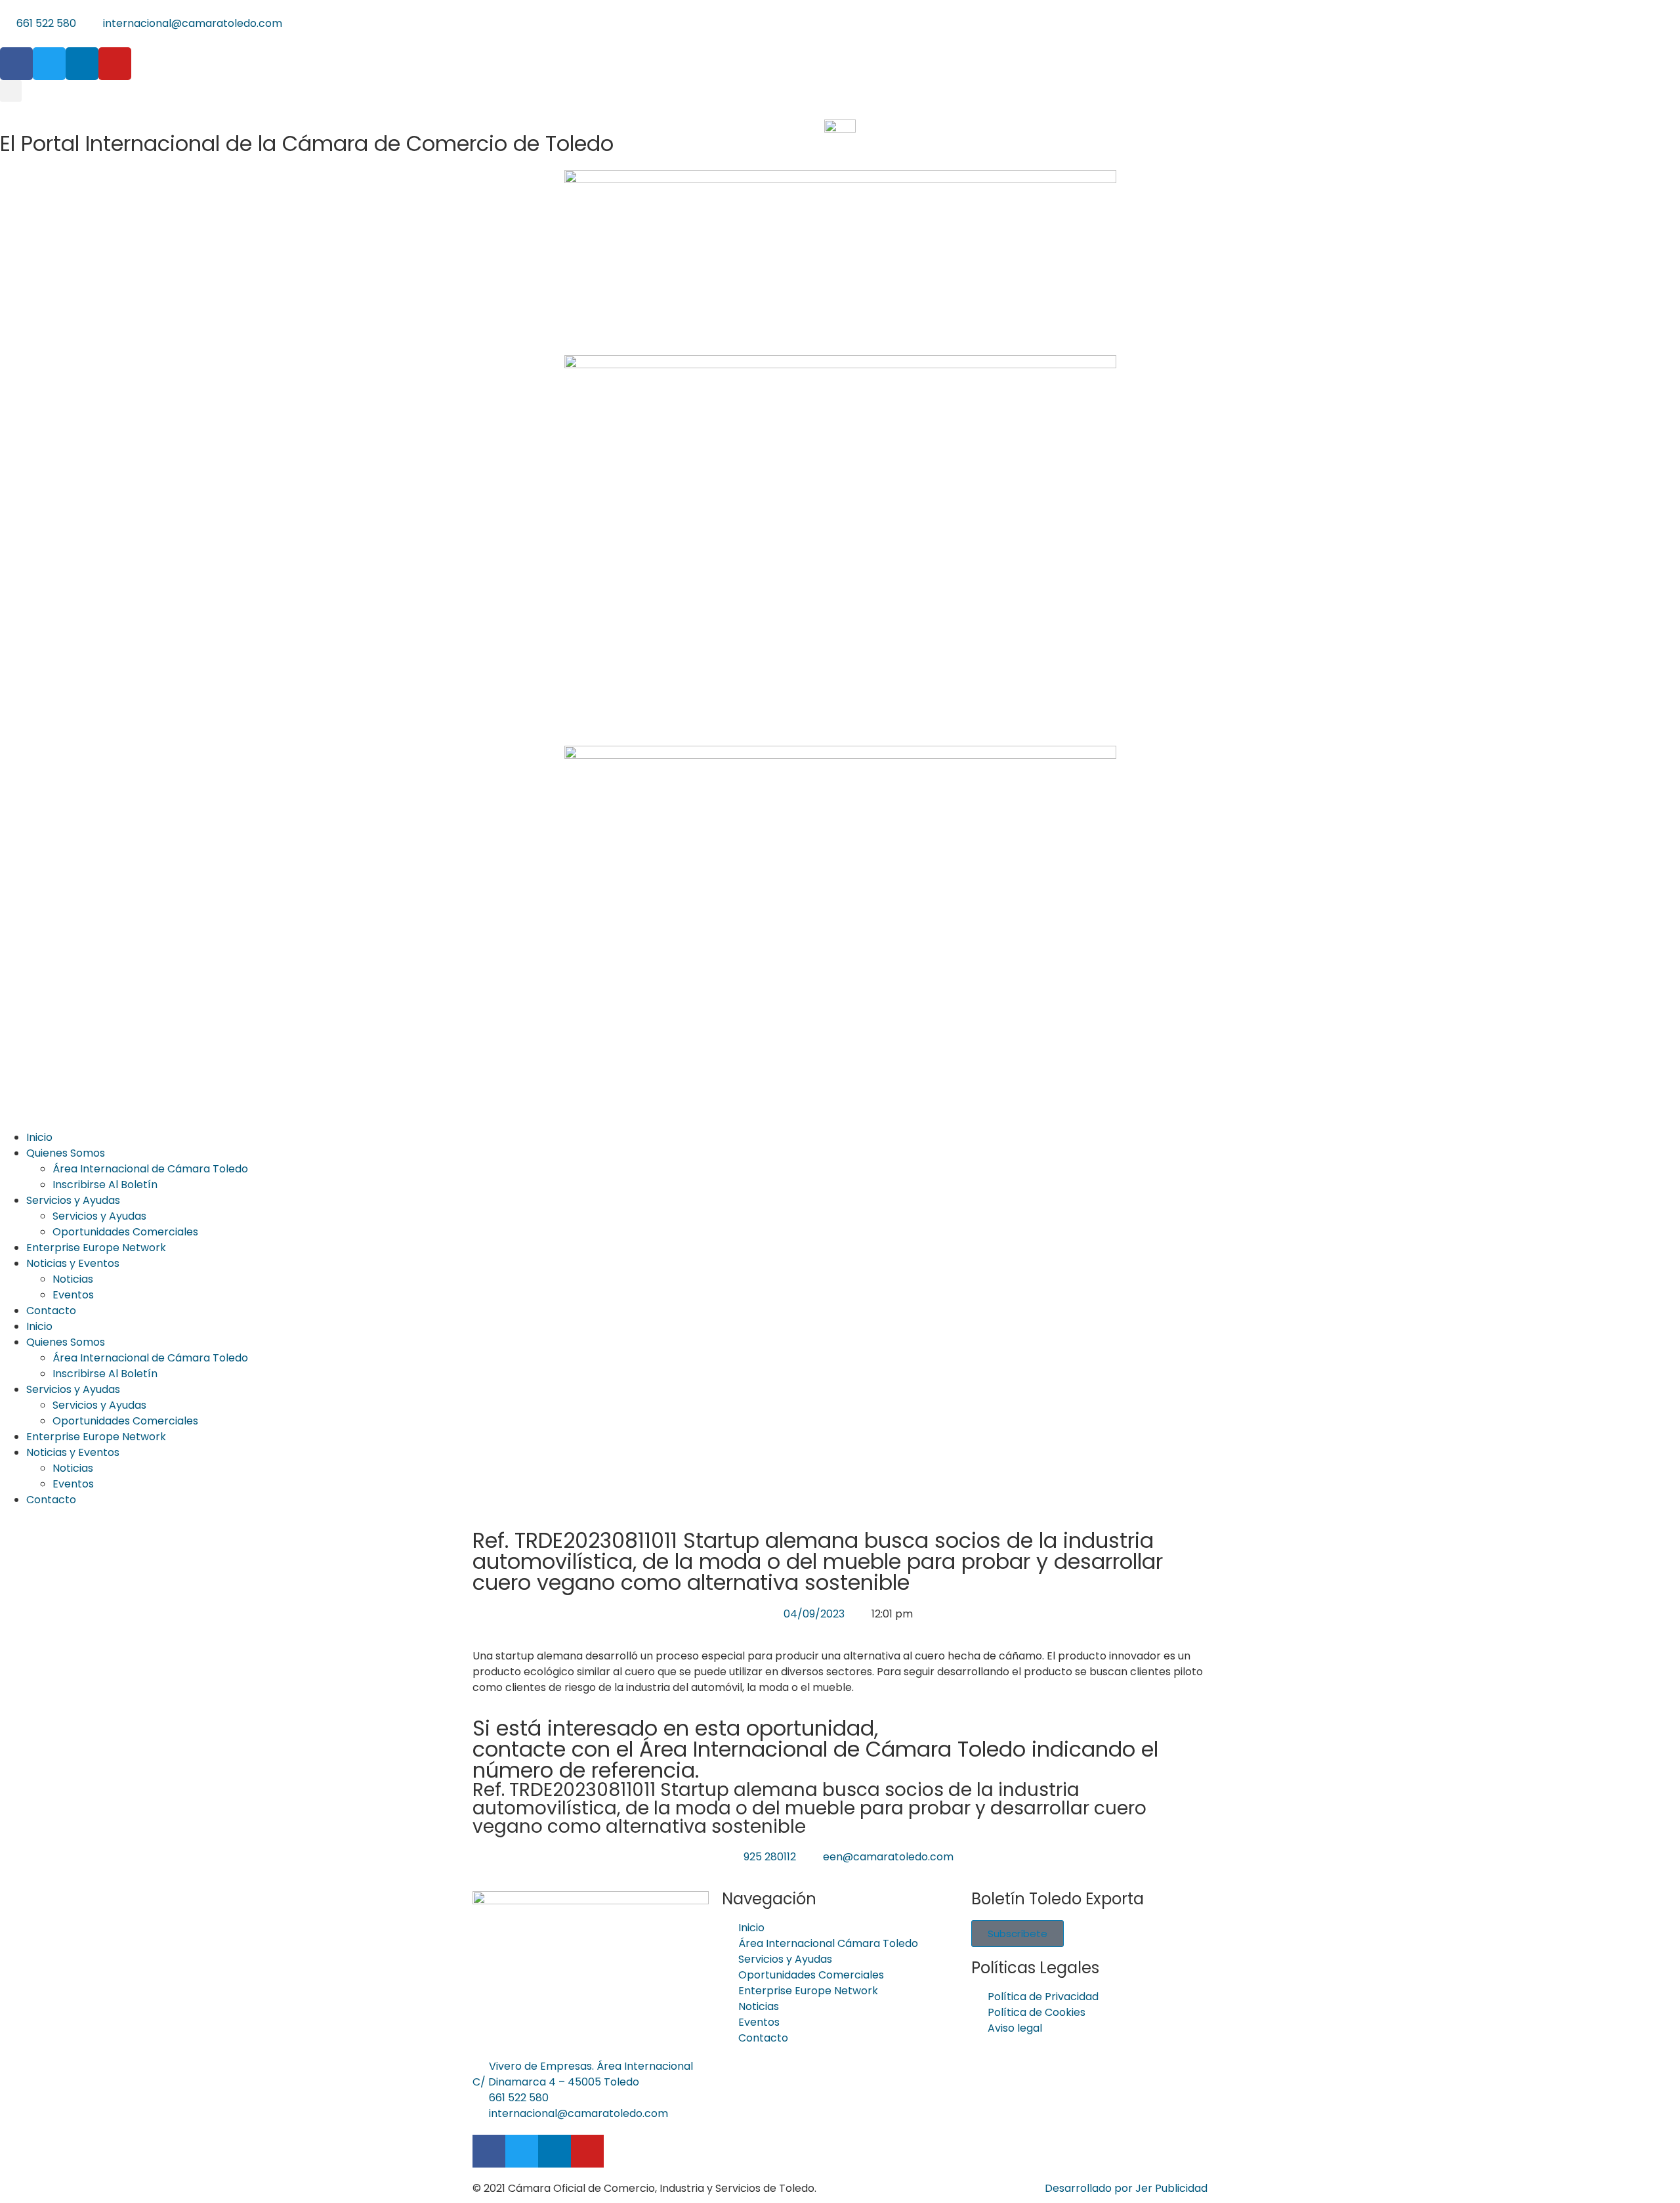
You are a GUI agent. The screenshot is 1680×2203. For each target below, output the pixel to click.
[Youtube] (115, 64)
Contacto (51, 1311)
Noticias (73, 1279)
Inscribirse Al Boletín (105, 1185)
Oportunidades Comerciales (125, 1232)
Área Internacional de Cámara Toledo (150, 1169)
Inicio (39, 1137)
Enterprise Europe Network (96, 1248)
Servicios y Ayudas (73, 1200)
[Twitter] (49, 64)
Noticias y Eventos (73, 1263)
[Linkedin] (82, 64)
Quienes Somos (66, 1153)
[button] (11, 91)
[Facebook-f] (16, 64)
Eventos (73, 1295)
